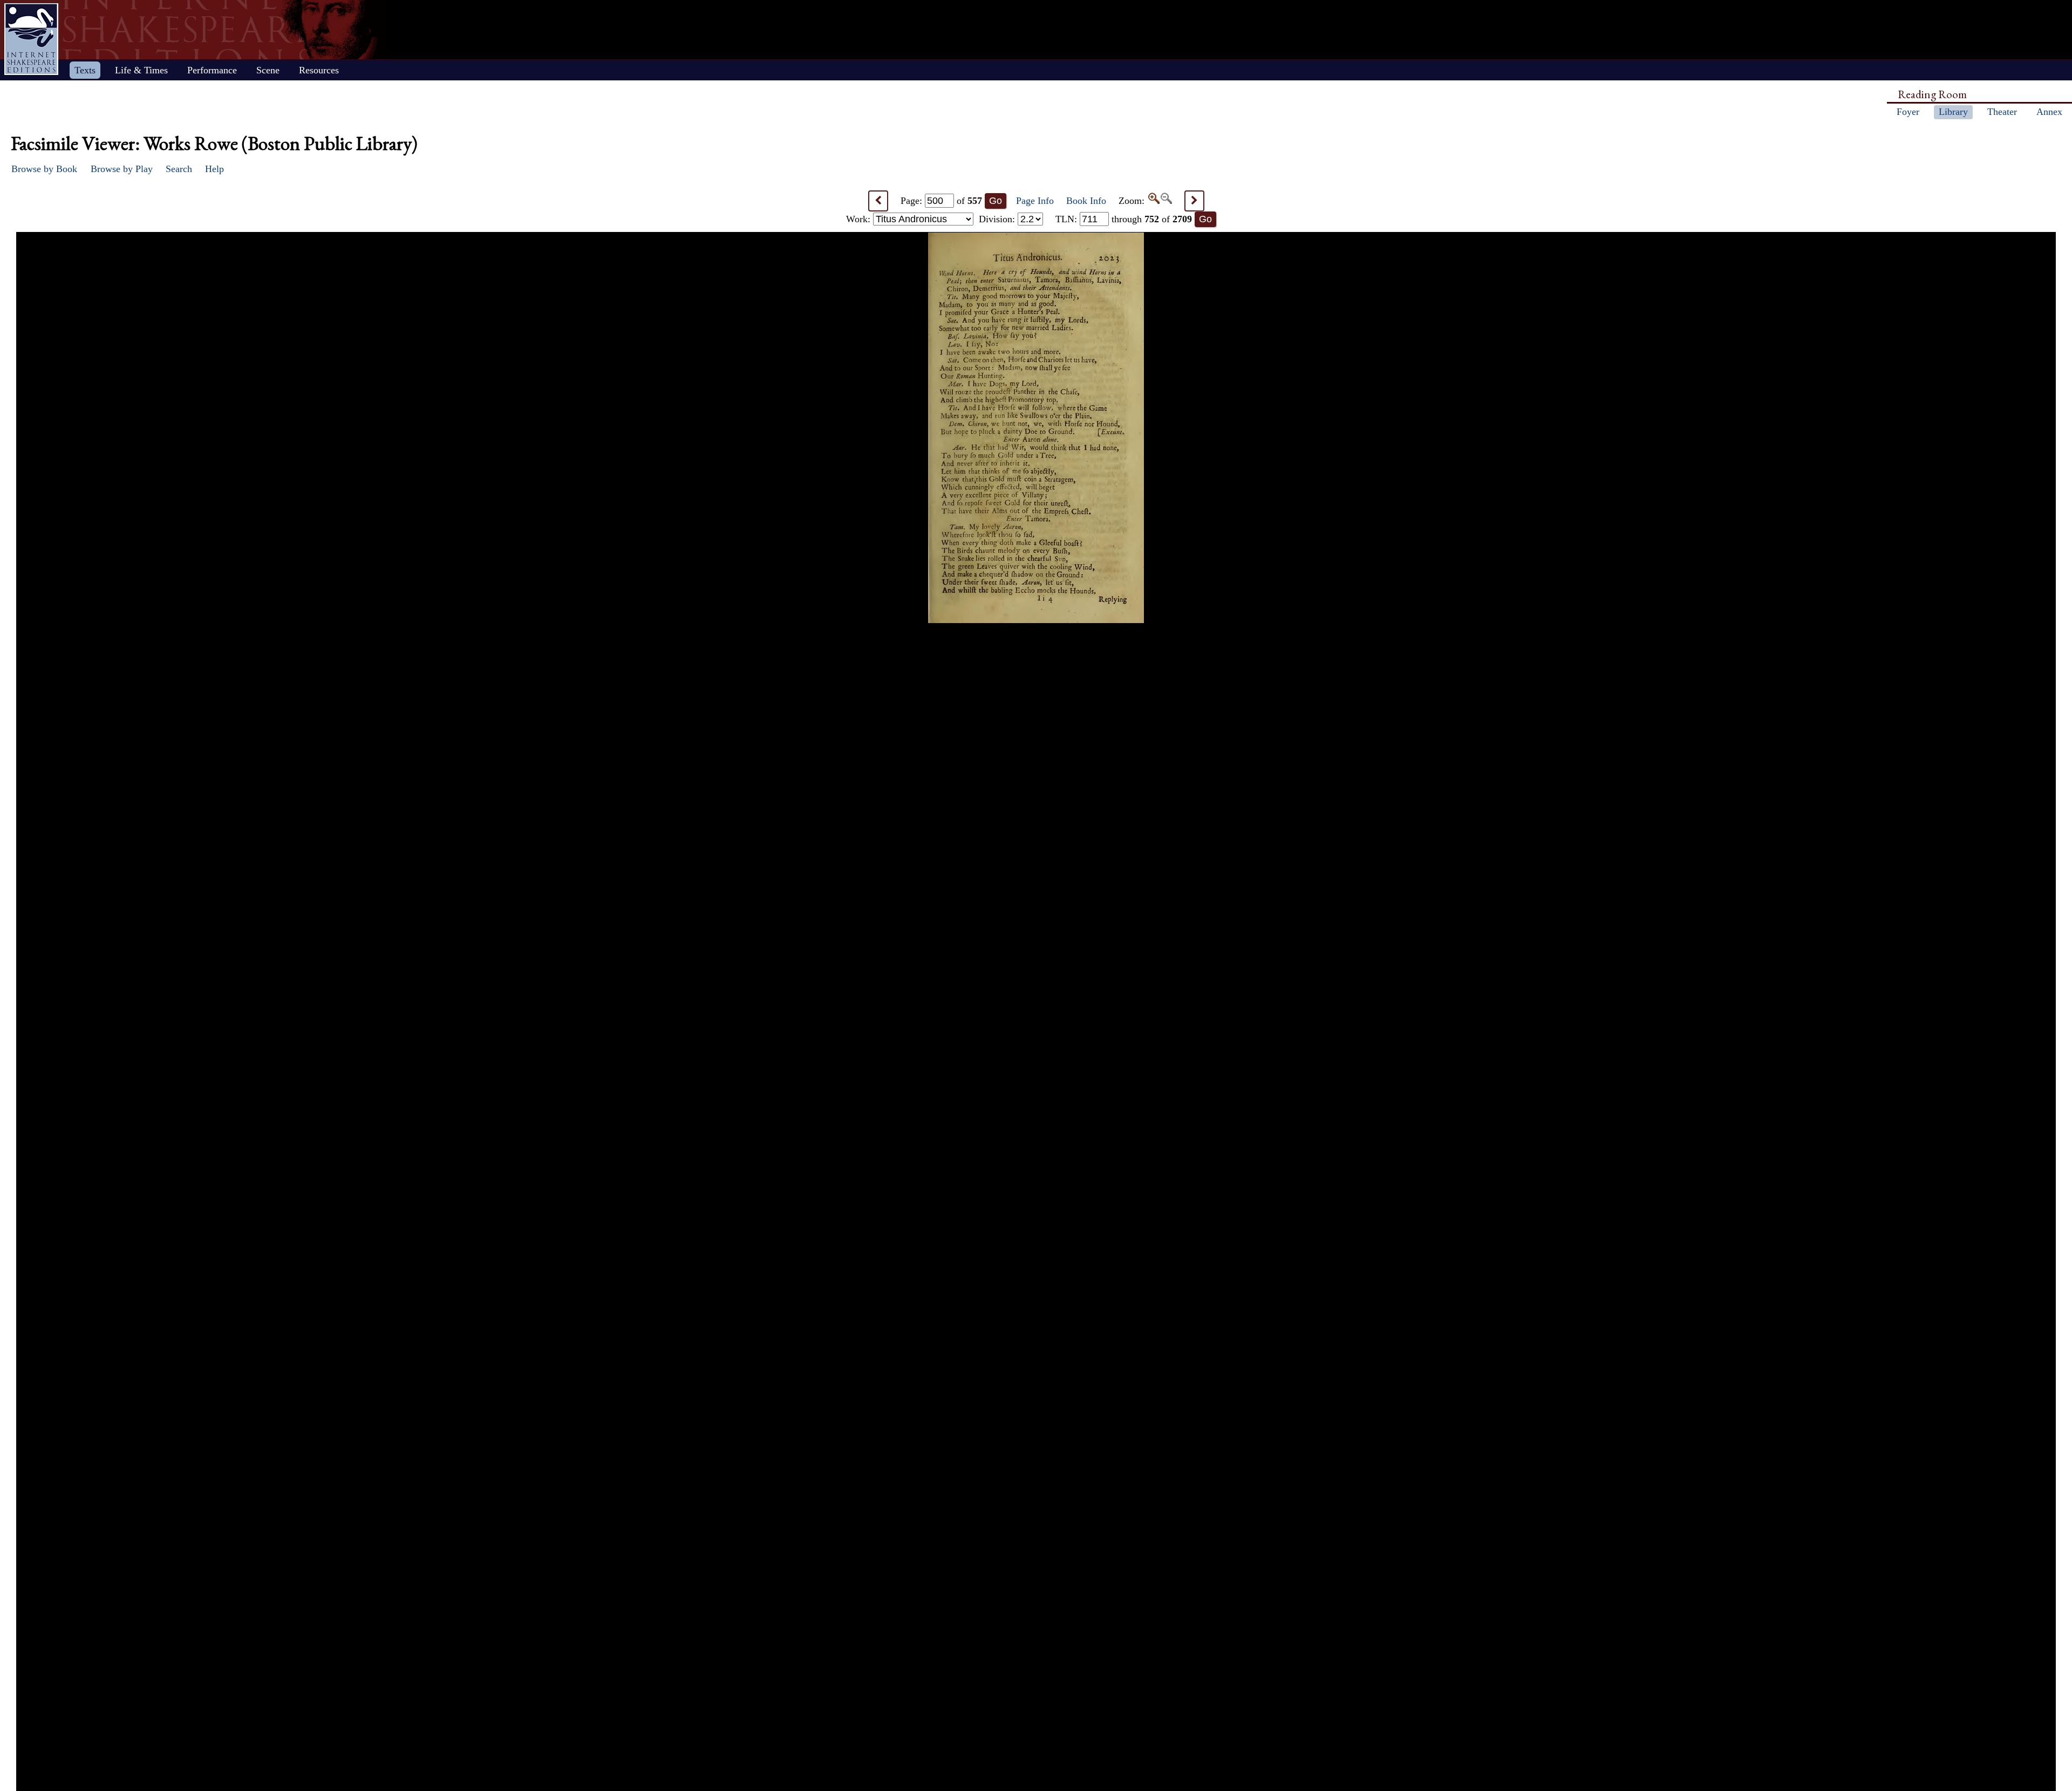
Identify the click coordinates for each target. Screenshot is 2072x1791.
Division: (998, 219)
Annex (2049, 112)
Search (179, 169)
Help (214, 169)
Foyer (1908, 112)
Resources (319, 70)
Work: (860, 219)
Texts (85, 70)
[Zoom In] (1153, 201)
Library (1953, 112)
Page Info (1035, 201)
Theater (2002, 112)
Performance (212, 70)
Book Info (1086, 201)
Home (31, 39)
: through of (1124, 219)
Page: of (941, 201)
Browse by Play (122, 169)
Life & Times (141, 70)
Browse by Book (44, 169)
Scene (268, 70)
